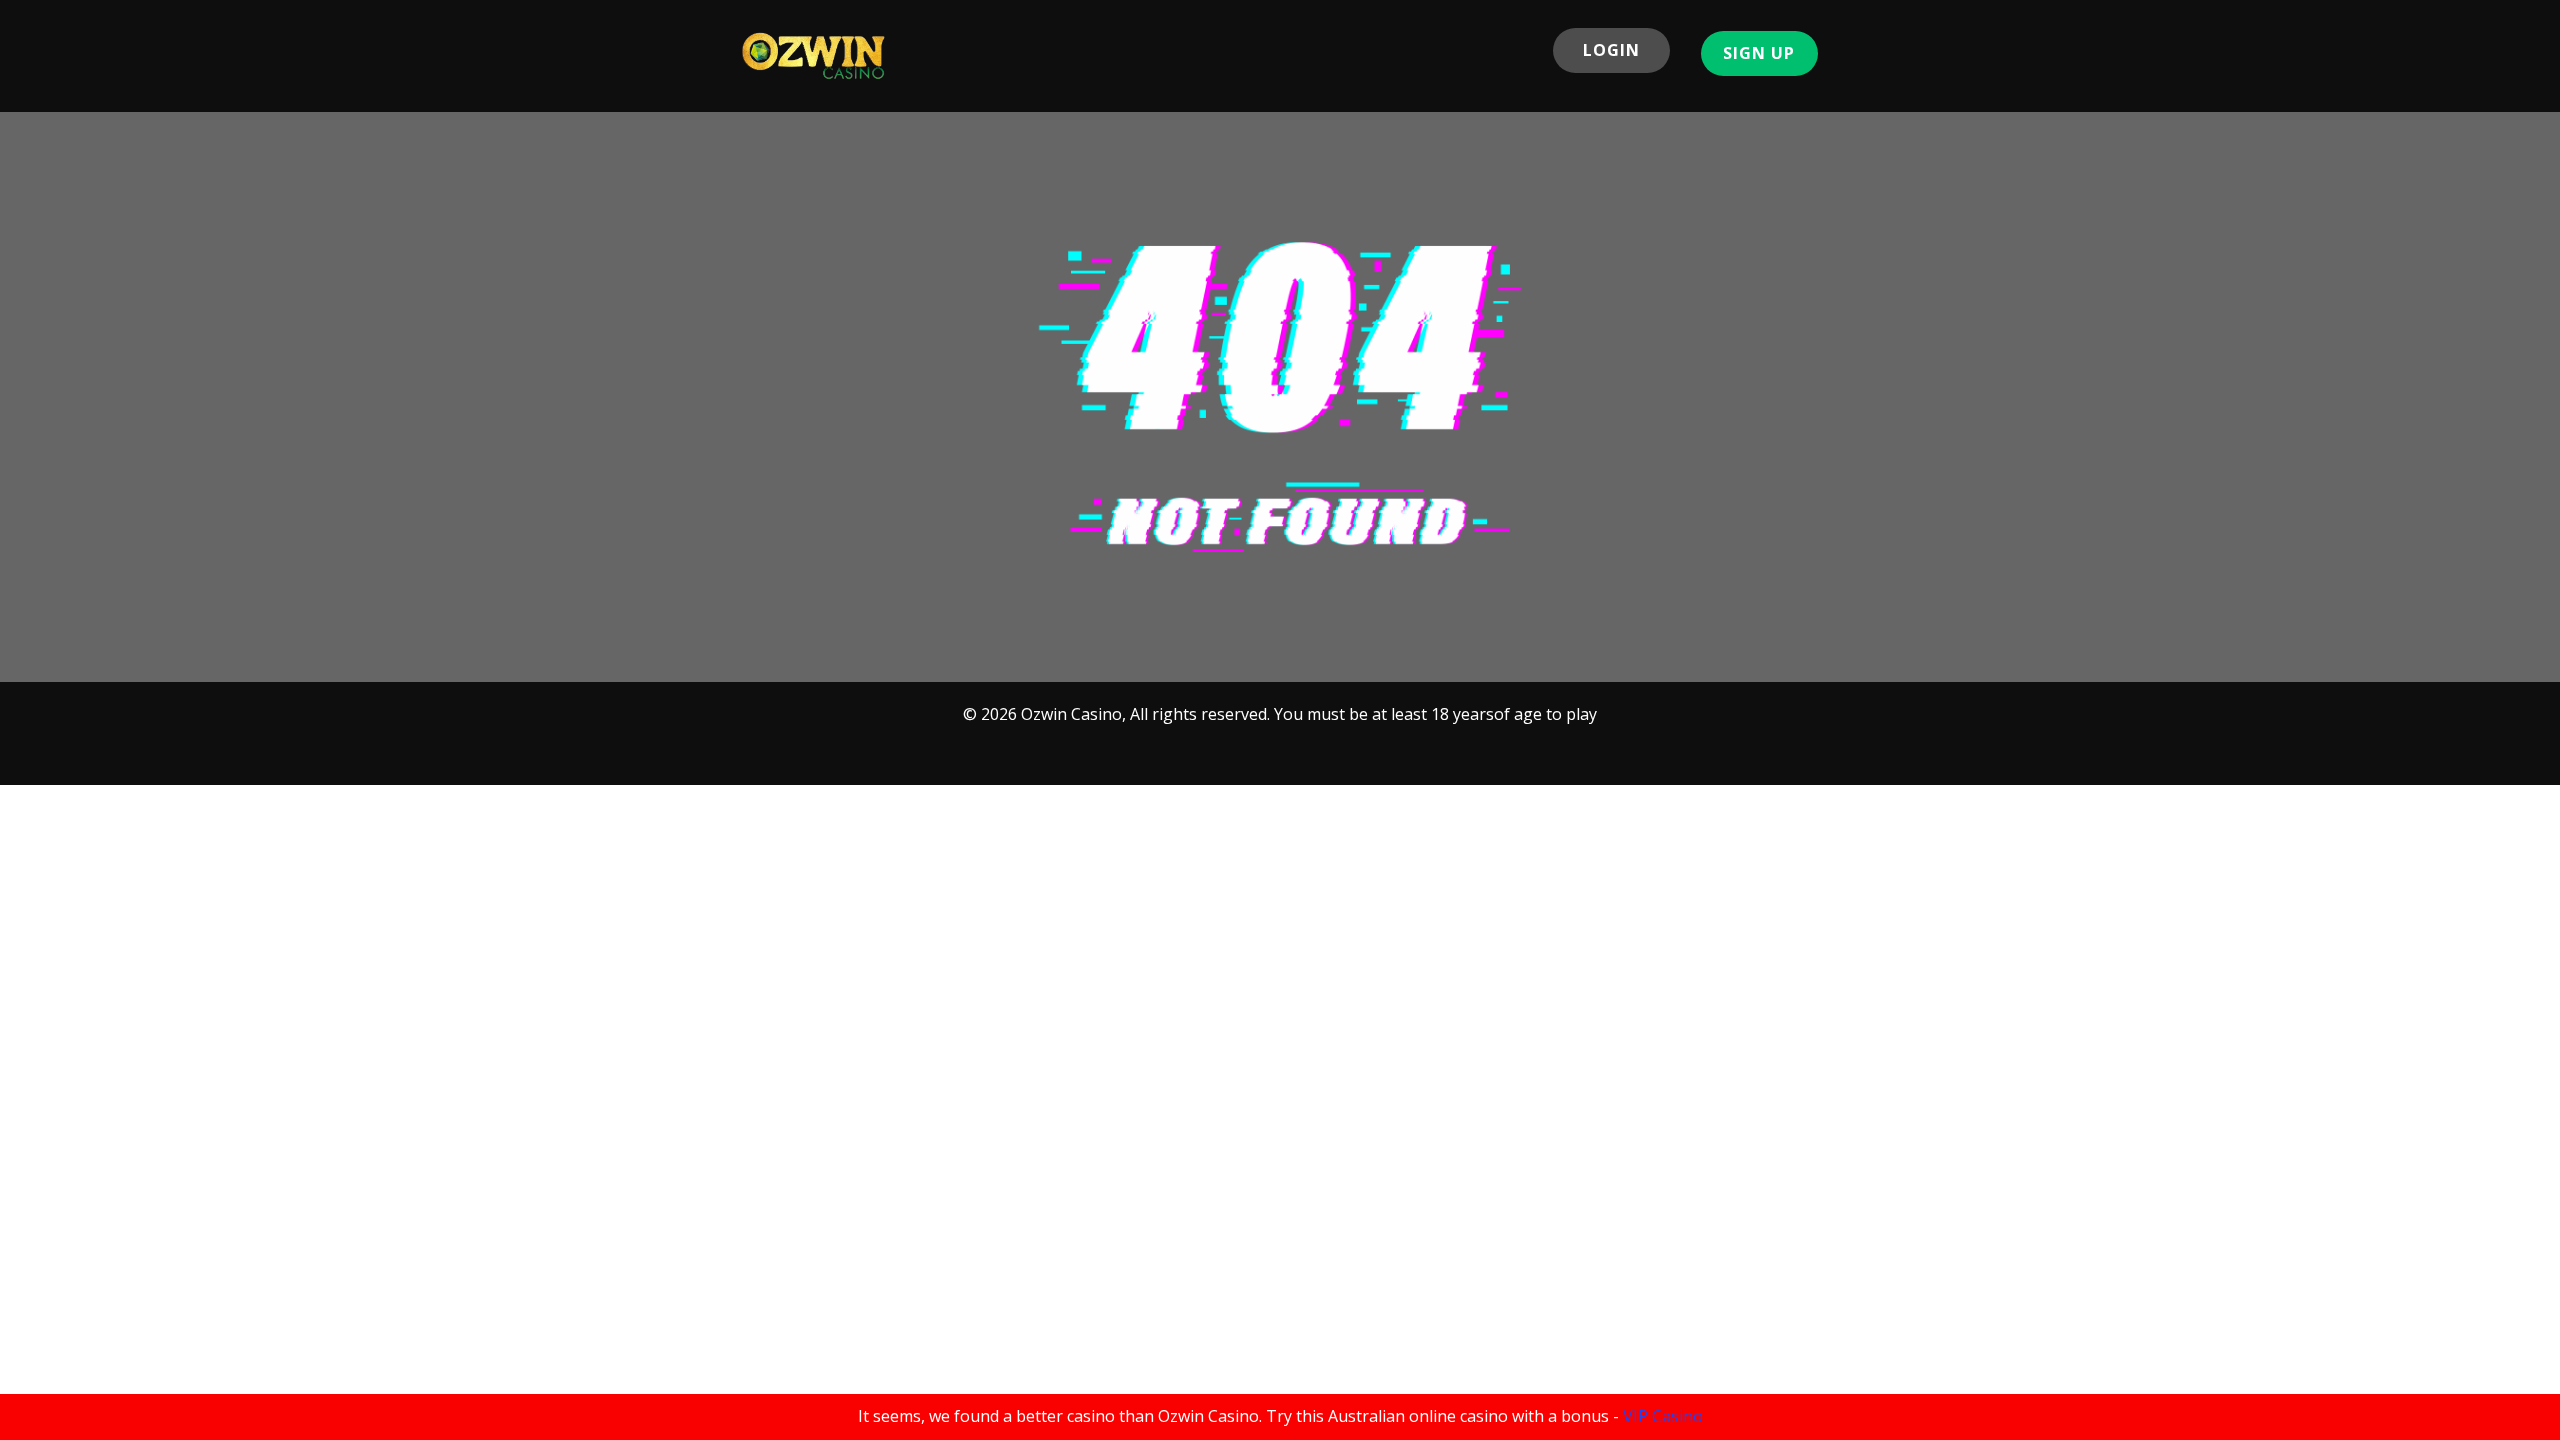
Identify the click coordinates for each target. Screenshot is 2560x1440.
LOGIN (1611, 50)
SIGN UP (1759, 53)
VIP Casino (1663, 1416)
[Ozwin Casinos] (814, 55)
